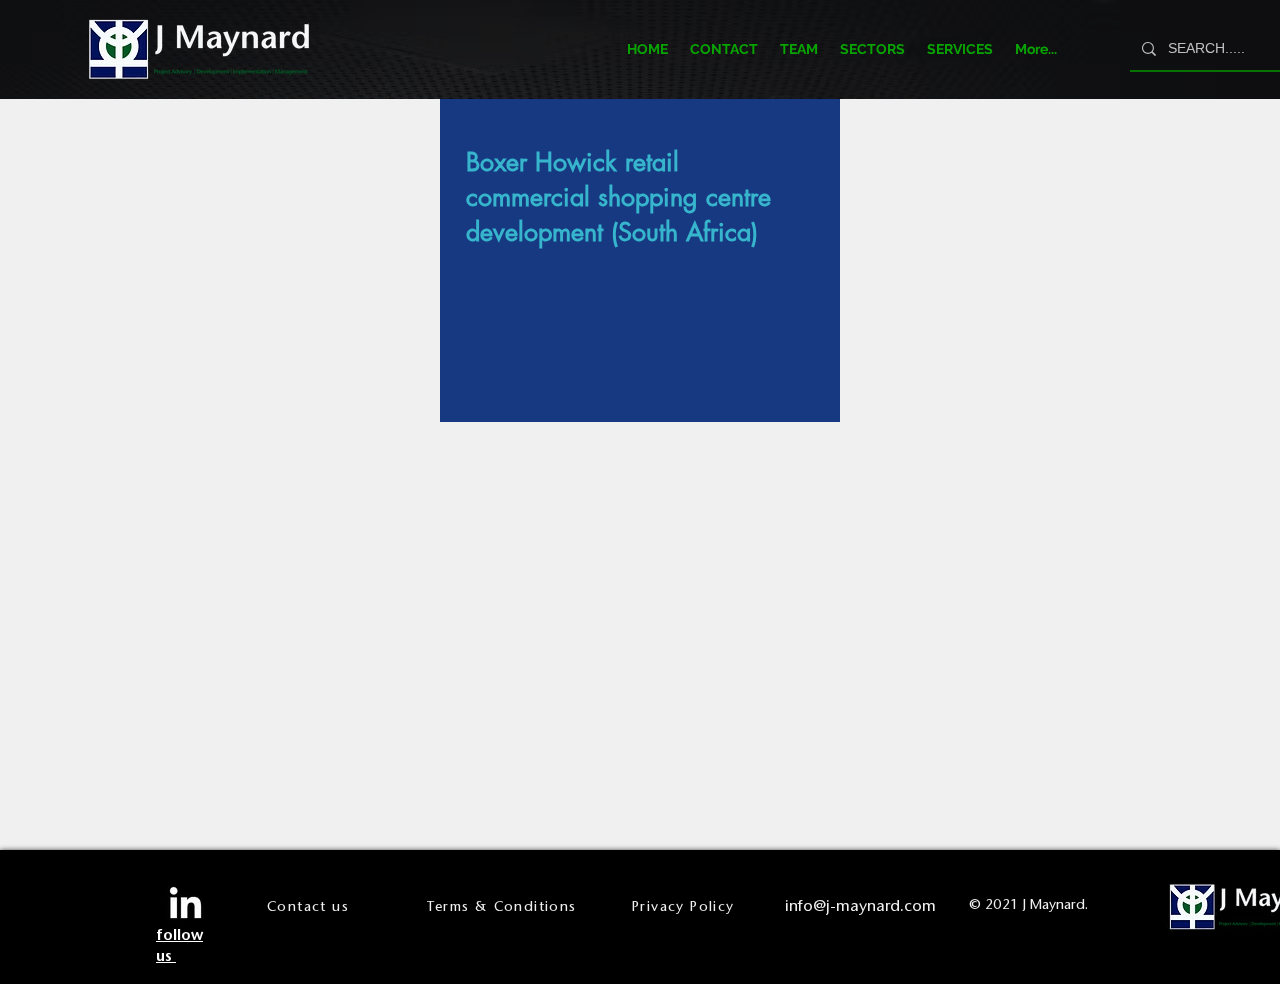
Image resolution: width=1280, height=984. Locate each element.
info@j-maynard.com (860, 905)
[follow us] (185, 905)
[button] (872, 49)
